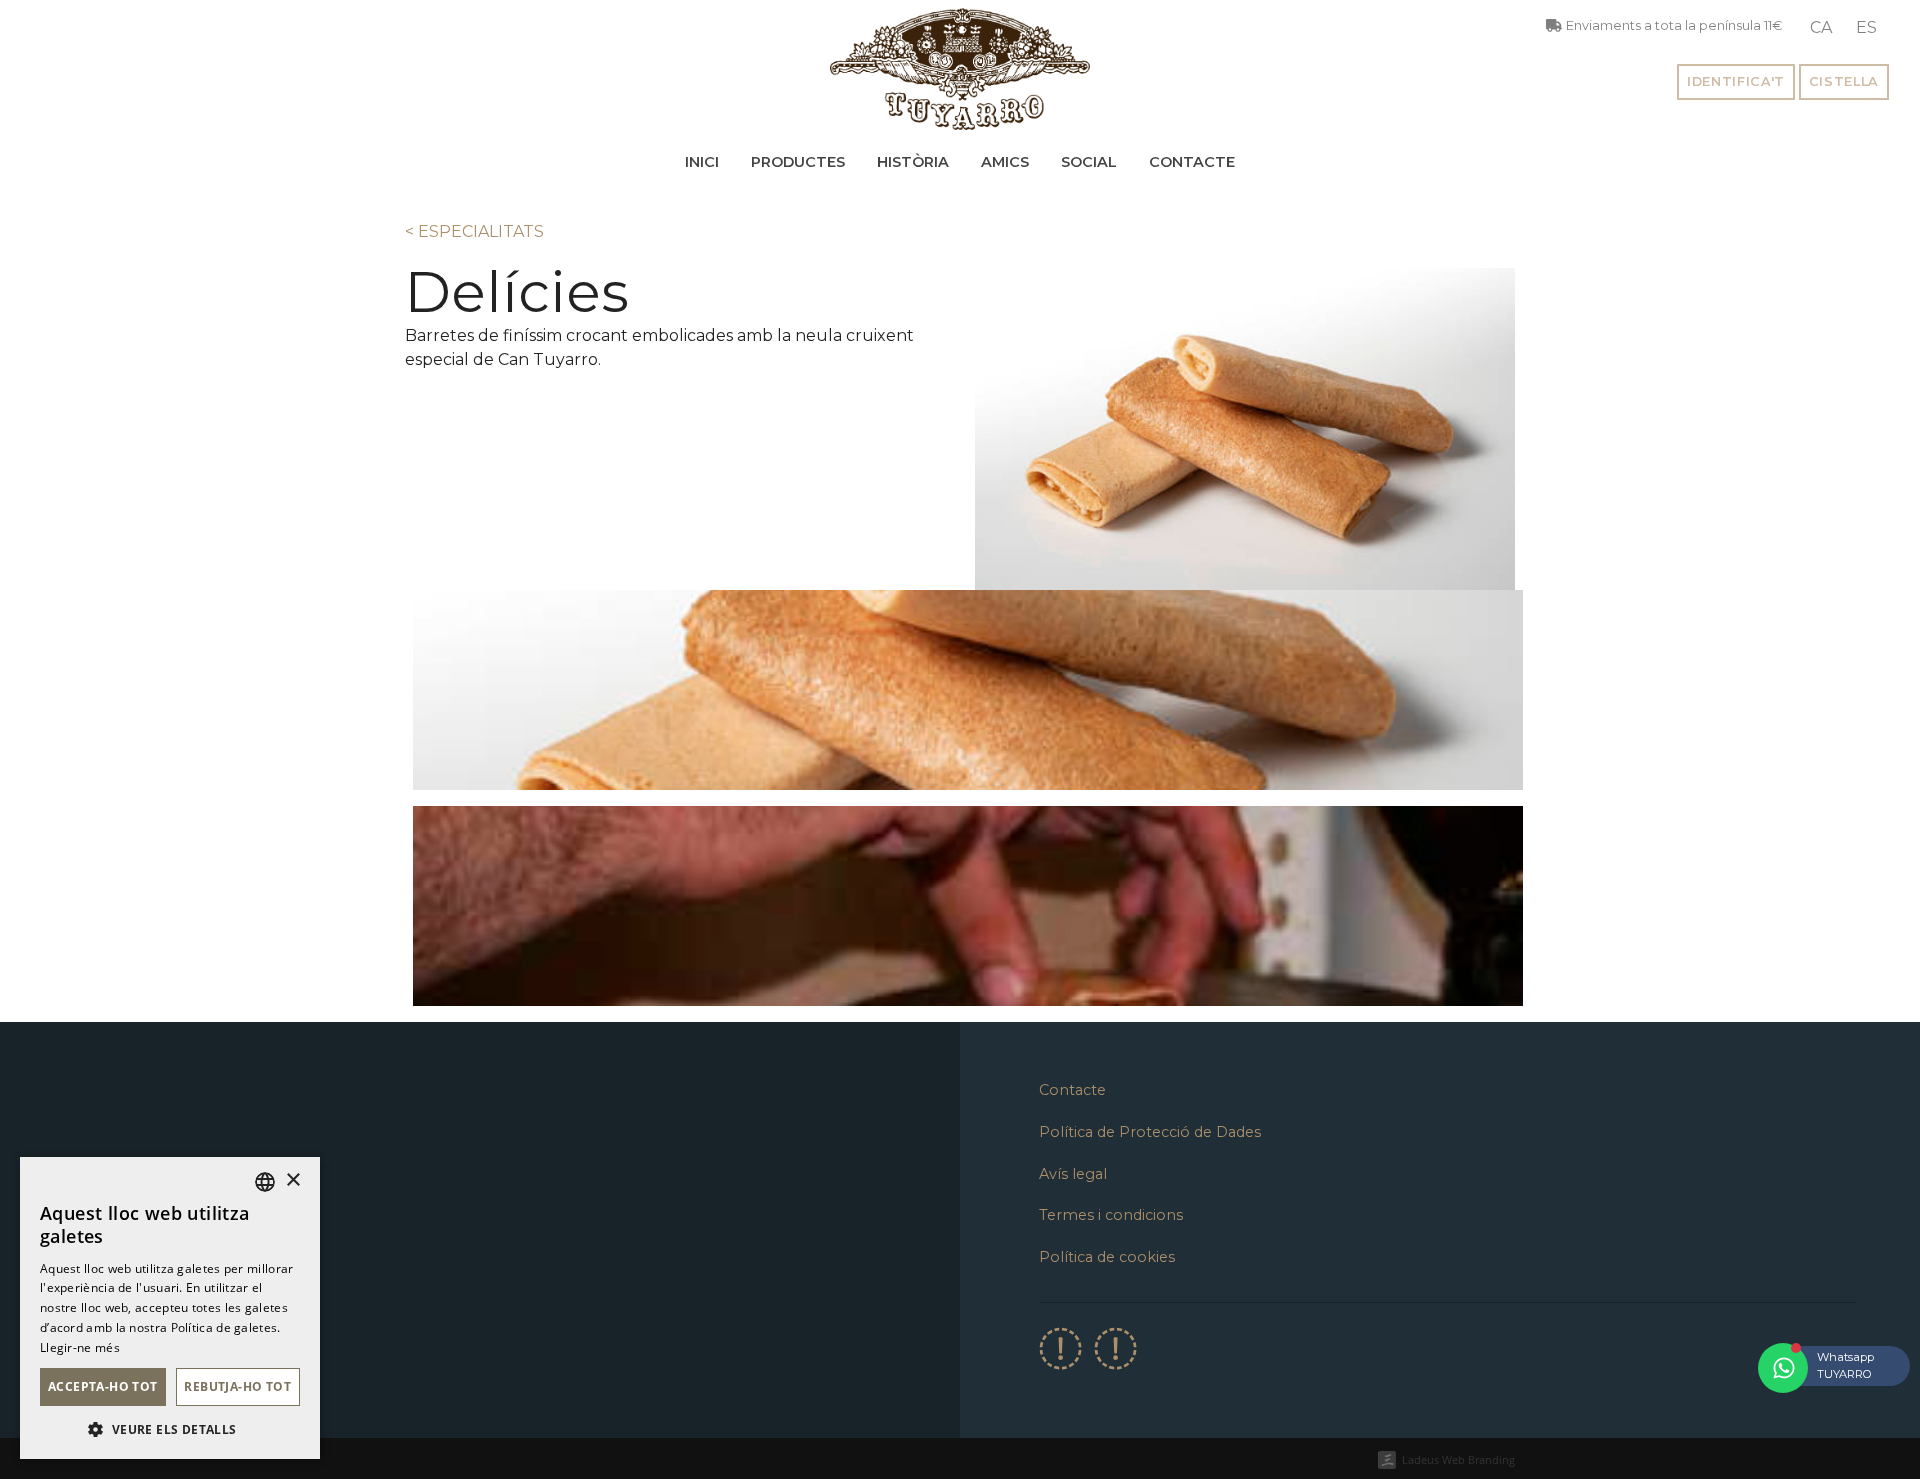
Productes (798, 162)
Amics (1005, 162)
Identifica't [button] (1736, 81)
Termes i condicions (1111, 1215)
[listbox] (265, 1182)
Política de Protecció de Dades (1150, 1132)
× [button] (292, 1180)
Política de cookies (1107, 1257)
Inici (702, 162)
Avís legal (1073, 1174)
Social (1089, 162)
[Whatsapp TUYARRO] (1783, 1368)
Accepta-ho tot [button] (103, 1386)
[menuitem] (1821, 28)
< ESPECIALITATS (474, 231)
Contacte (1192, 162)
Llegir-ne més (80, 1347)
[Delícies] (968, 689)
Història (913, 162)
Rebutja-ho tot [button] (237, 1386)
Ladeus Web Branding (1458, 1459)
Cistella (1844, 81)
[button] (170, 1429)
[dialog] (170, 1308)
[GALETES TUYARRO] (960, 69)
